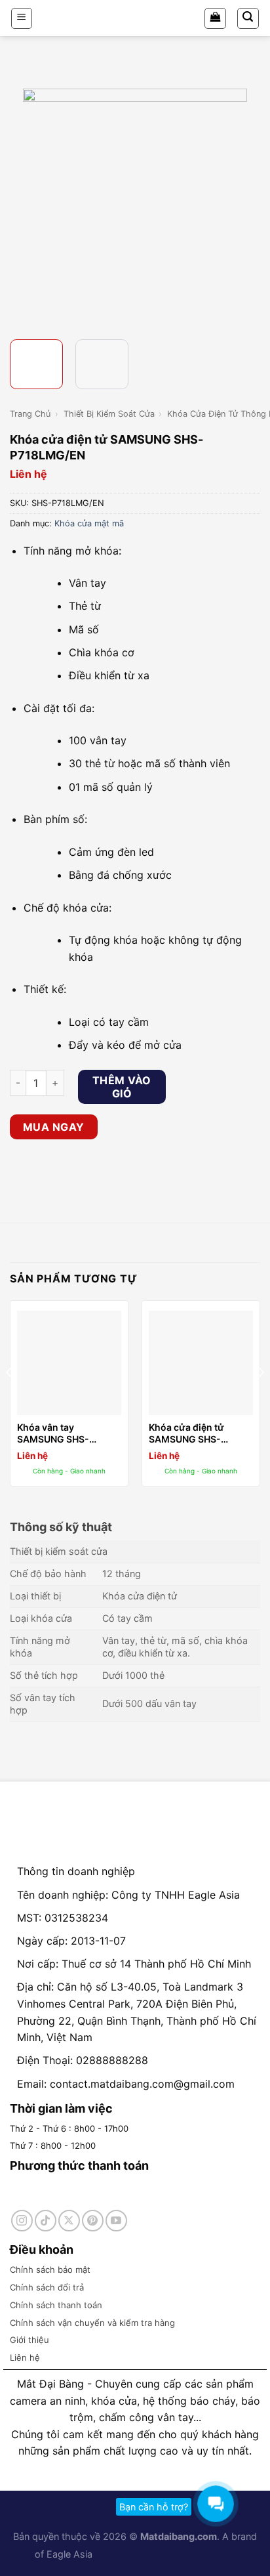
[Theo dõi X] (69, 2221)
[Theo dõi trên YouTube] (116, 2221)
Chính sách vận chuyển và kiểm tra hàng (92, 2323)
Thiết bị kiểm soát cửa (109, 414)
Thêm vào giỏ (122, 1087)
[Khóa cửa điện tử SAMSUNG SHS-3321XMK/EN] (201, 1363)
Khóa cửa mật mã (89, 523)
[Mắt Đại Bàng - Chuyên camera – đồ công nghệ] (135, 18)
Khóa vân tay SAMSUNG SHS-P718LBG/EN (53, 1433)
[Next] (248, 201)
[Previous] (22, 201)
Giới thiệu (29, 2340)
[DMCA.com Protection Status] (133, 2554)
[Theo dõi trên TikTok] (46, 2221)
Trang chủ (30, 414)
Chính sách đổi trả (47, 2287)
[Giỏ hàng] (215, 18)
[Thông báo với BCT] (206, 2554)
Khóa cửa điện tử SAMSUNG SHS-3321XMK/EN (186, 1433)
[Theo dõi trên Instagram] (22, 2221)
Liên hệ (25, 2357)
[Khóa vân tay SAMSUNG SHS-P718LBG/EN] (69, 1363)
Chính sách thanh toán (56, 2305)
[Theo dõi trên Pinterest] (93, 2221)
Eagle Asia (69, 2554)
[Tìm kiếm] (248, 18)
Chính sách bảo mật (50, 2270)
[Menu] (22, 18)
